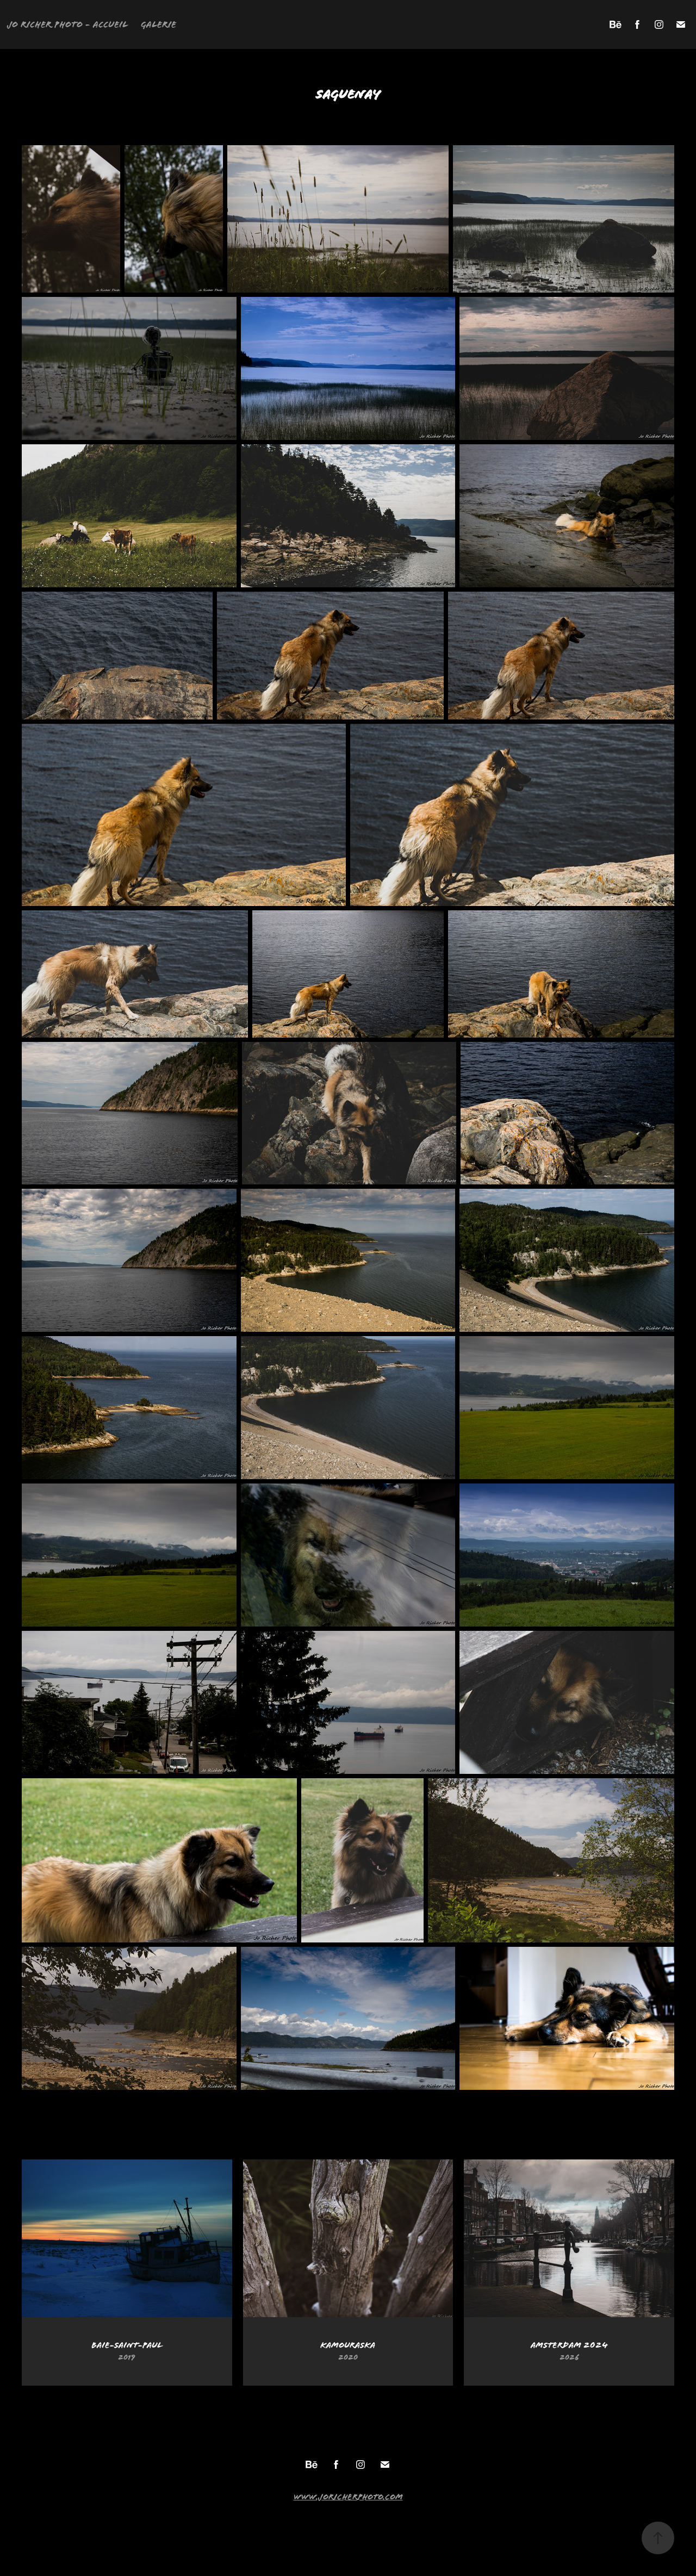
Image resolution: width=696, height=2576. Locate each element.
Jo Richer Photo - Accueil (67, 24)
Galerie (159, 24)
